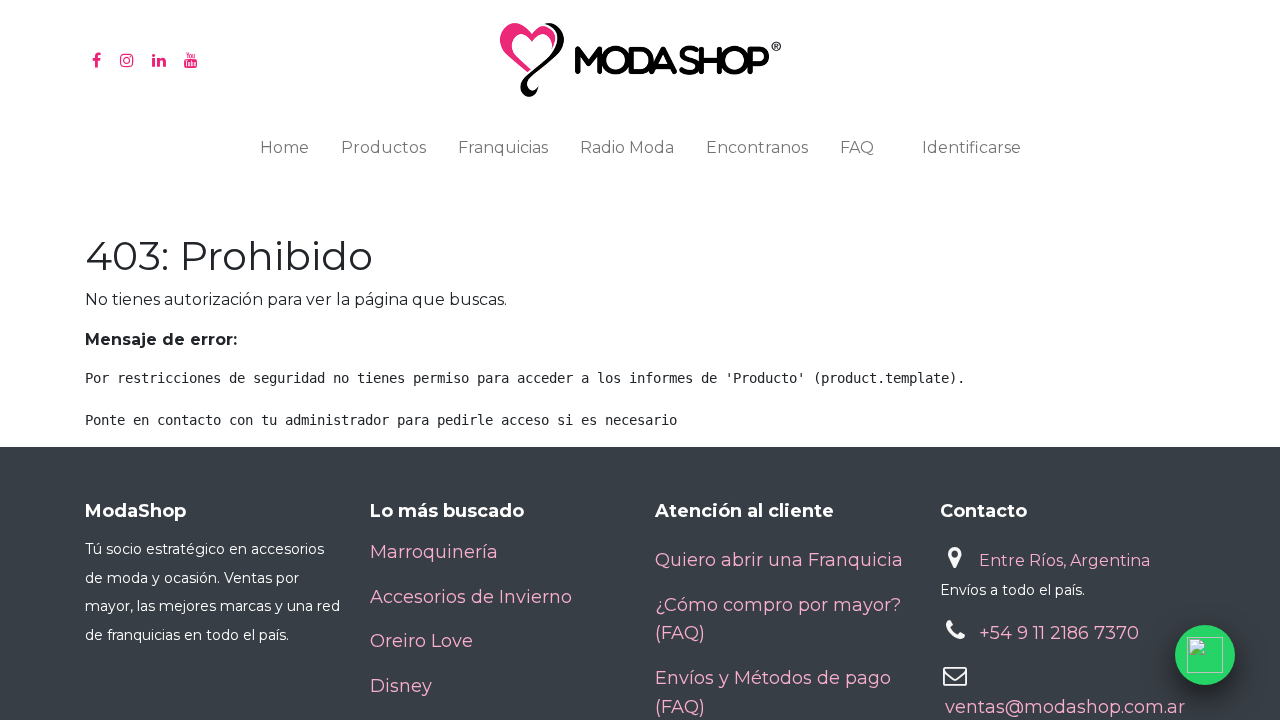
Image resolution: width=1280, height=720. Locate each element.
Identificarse (971, 147)
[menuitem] (284, 152)
